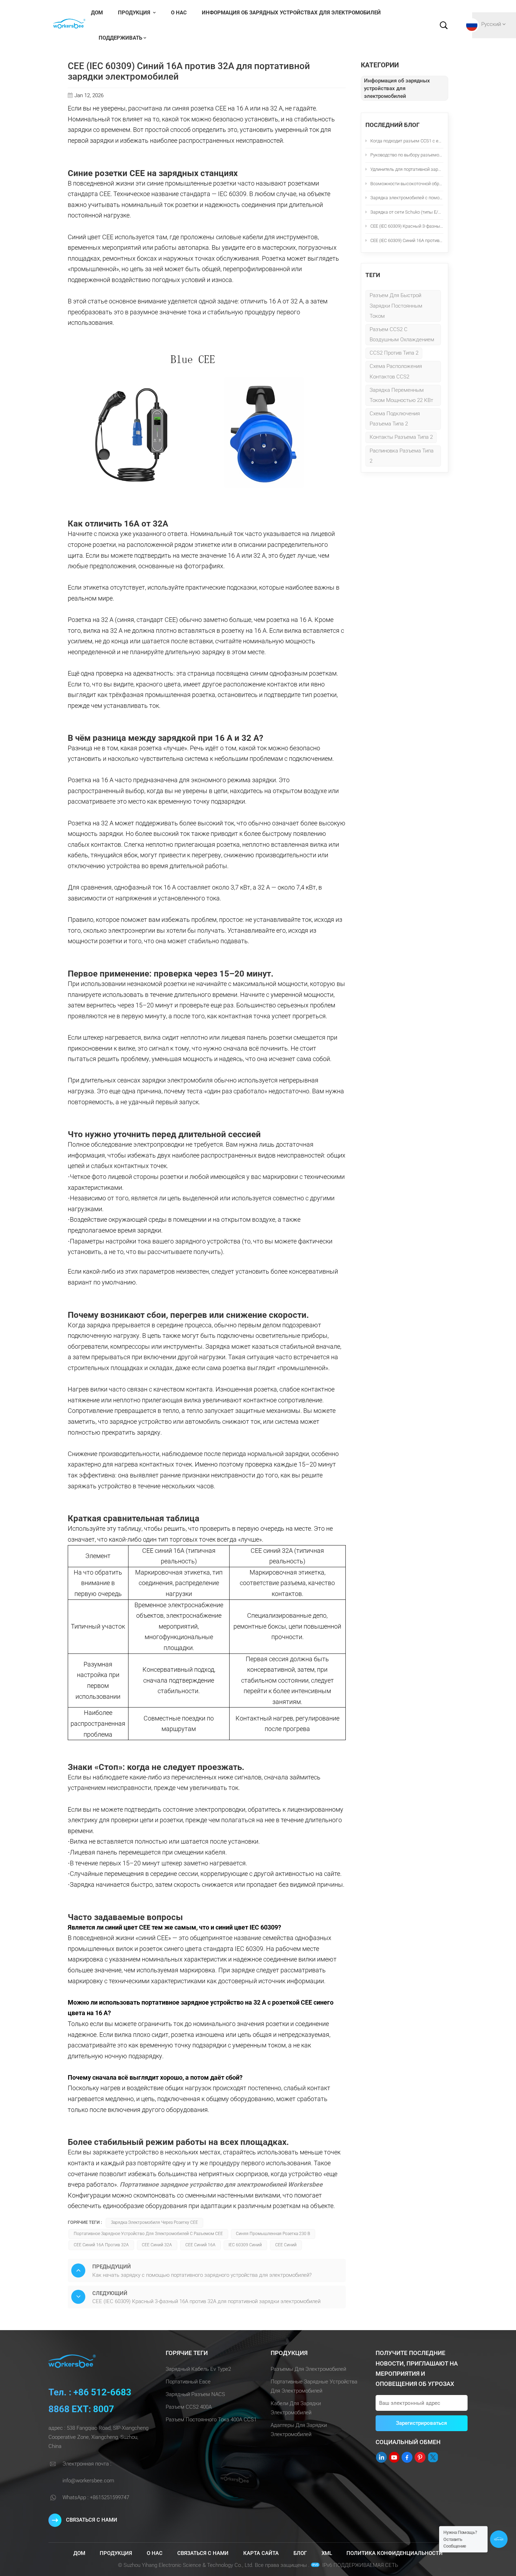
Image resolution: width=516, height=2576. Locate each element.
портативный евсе (188, 2382)
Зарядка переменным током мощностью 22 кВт (401, 395)
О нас (179, 13)
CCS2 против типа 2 (394, 353)
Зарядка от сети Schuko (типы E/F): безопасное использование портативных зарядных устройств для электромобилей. (407, 212)
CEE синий (286, 2245)
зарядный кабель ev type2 (198, 2369)
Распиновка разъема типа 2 (402, 456)
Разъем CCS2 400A (189, 2407)
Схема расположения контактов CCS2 (396, 371)
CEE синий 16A (200, 2245)
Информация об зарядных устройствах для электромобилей (291, 13)
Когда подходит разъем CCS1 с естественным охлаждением (407, 141)
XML (327, 2553)
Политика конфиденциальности (395, 2553)
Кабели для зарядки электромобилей (296, 2408)
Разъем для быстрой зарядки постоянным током (396, 306)
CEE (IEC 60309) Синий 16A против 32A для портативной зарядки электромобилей (407, 240)
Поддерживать (120, 38)
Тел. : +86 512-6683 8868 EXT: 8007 (90, 2401)
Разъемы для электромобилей (308, 2369)
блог (300, 2553)
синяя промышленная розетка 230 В (273, 2234)
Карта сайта (261, 2553)
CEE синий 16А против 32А (101, 2245)
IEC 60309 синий (245, 2245)
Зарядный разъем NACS (195, 2394)
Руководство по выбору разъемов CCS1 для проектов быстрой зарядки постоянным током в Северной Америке (407, 155)
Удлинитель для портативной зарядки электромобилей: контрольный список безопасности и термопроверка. (407, 169)
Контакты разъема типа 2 (401, 437)
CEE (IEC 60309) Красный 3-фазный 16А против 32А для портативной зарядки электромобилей (407, 226)
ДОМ (97, 13)
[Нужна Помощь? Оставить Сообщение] (499, 2539)
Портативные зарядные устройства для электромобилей (314, 2386)
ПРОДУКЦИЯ (135, 13)
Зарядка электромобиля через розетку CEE (154, 2222)
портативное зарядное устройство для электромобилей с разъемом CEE (148, 2234)
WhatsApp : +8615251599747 (96, 2497)
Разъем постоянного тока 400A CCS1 (211, 2420)
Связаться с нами (203, 2553)
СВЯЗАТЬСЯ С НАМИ (92, 2520)
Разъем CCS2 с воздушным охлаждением (402, 334)
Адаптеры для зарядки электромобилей (299, 2430)
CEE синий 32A (157, 2245)
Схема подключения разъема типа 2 (395, 419)
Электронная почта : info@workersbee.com (88, 2472)
